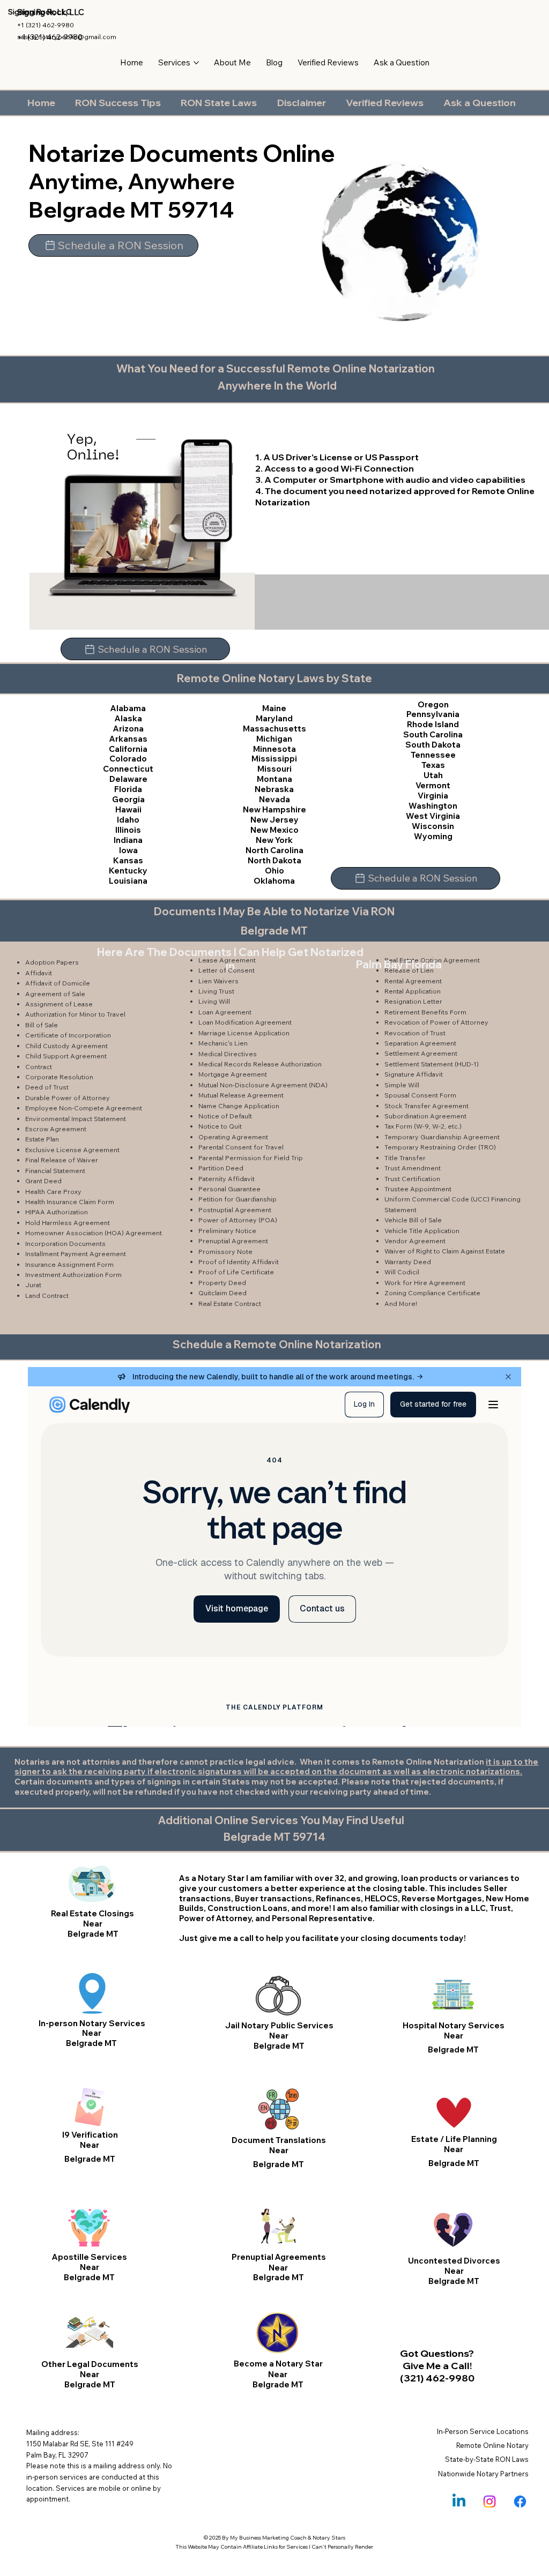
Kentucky (128, 871)
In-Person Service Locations (483, 2431)
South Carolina (433, 734)
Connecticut (128, 769)
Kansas (128, 860)
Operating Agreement (233, 1137)
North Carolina (274, 850)
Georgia (128, 799)
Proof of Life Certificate (236, 1272)
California (128, 749)
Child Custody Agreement (66, 1046)
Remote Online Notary (492, 2445)
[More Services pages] (196, 63)
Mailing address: (53, 2432)
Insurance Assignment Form (69, 1264)
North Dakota (274, 860)
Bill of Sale (42, 1025)
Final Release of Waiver (62, 1160)
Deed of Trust (47, 1087)
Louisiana (128, 881)
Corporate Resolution (59, 1077)
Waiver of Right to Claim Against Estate (445, 1251)
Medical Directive (226, 1054)
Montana (274, 779)
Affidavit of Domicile (58, 983)
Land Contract (47, 1296)
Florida (128, 789)
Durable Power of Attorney (68, 1098)
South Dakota (433, 745)
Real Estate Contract (230, 1304)
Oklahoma (274, 881)
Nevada (274, 799)
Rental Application (413, 991)
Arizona (128, 729)
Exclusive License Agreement (72, 1150)
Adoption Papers (52, 962)
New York (274, 840)
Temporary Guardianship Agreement (442, 1137)
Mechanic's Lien (223, 1043)
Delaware (128, 779)
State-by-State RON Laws (487, 2459)
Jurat (33, 1285)
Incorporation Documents (65, 1244)
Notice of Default (225, 1116)
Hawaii (128, 809)
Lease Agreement (227, 960)
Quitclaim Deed (222, 1293)
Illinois (128, 830)
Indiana (128, 840)
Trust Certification (412, 1179)
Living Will (214, 1001)
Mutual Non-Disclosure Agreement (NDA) (263, 1085)
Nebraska (274, 789)
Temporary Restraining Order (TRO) (440, 1147)
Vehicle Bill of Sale (413, 1220)
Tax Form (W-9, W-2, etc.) (423, 1126)
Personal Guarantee (229, 1189)
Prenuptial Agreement (233, 1241)
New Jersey (274, 820)
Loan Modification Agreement (245, 1022)
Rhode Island (433, 724)
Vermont (433, 785)
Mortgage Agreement (233, 1074)
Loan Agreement (225, 1012)
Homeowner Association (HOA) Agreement (94, 1233)
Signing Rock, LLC (51, 12)
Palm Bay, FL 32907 (57, 2455)
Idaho (128, 820)
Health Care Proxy (53, 1192)
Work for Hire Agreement (425, 1283)
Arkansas (128, 739)
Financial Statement (55, 1171)
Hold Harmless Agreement (68, 1223)
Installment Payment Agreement (76, 1254)
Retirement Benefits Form (425, 1012)
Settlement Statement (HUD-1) (432, 1064)
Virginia (433, 796)
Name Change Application (239, 1106)
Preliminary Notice (227, 1231)
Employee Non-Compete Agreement (84, 1108)
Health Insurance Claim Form (70, 1202)
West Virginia (433, 816)
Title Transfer (405, 1158)
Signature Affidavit (414, 1074)
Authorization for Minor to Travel (75, 1014)
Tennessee (433, 755)
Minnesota (274, 749)
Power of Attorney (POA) (238, 1220)
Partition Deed (221, 1168)
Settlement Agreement (421, 1053)
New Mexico (274, 830)
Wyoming (433, 836)
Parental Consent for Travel (241, 1147)
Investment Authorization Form (73, 1275)
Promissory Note (225, 1252)
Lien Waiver (217, 981)
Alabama (128, 708)
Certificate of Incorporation (68, 1035)
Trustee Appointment (418, 1189)
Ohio (274, 871)
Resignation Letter (413, 1001)
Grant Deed (43, 1181)
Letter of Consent (227, 970)
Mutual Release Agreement (241, 1095)
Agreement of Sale (55, 994)
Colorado (128, 759)
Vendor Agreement (415, 1241)
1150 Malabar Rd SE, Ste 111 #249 (80, 2444)
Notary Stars (329, 2538)
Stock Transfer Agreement (426, 1106)
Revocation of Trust (415, 1033)
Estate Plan (42, 1139)
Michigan (274, 739)
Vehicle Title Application (422, 1231)
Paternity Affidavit (227, 1179)
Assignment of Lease (59, 1004)
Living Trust (216, 991)
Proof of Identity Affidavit (239, 1262)
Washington (433, 806)
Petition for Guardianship (238, 1199)
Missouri (274, 769)
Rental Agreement (413, 981)
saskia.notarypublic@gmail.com (67, 37)
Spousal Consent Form (420, 1095)
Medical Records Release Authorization (260, 1064)
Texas (433, 765)
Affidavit (39, 973)
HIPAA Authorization (57, 1212)
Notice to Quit (220, 1126)
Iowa (128, 850)
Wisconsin (433, 826)
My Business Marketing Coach (268, 2538)
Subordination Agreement (425, 1116)
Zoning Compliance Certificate (432, 1293)
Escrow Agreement (56, 1129)
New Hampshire (274, 809)
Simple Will (402, 1085)
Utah (433, 775)
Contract (39, 1067)
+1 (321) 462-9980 (46, 25)
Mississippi (274, 759)
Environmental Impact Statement (76, 1119)
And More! (401, 1304)
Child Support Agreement (66, 1056)
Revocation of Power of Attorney (436, 1022)
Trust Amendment (413, 1168)
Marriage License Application (244, 1033)
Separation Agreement (420, 1043)
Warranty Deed (408, 1262)
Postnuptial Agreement (235, 1210)
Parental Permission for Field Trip (251, 1158)
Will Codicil (402, 1272)
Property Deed (222, 1283)
